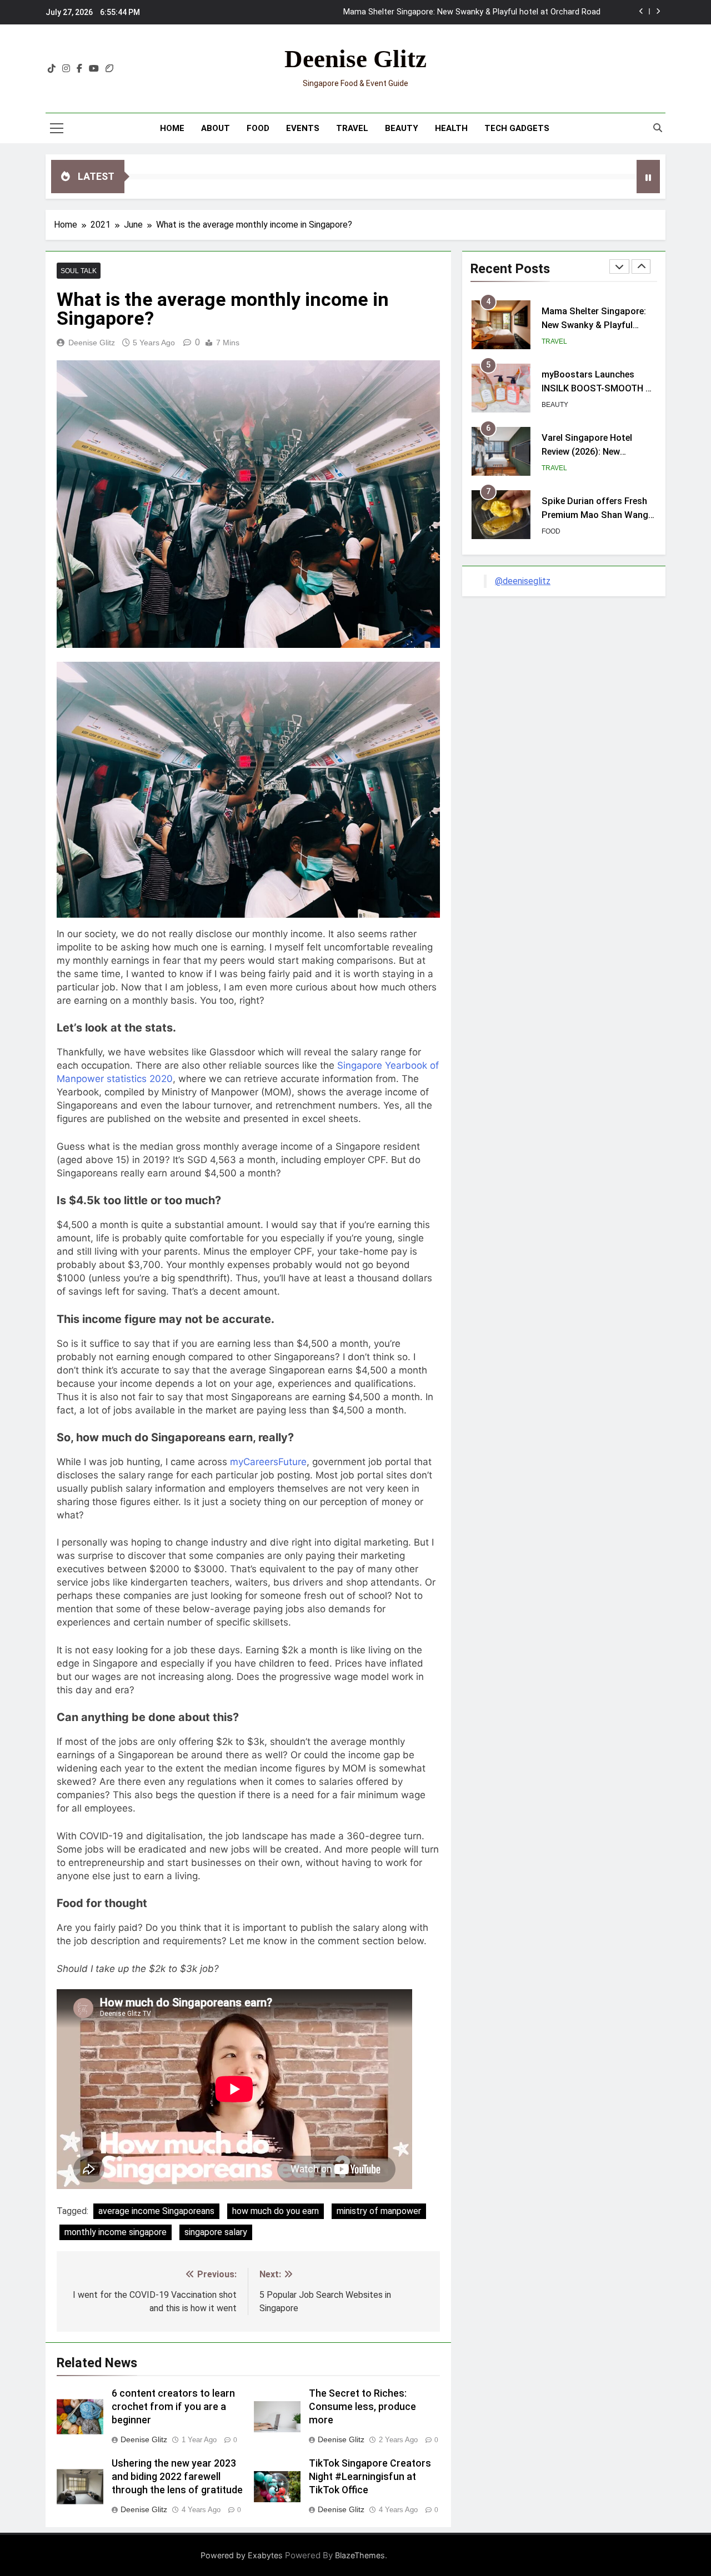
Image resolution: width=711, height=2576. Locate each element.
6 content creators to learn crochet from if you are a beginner (173, 2407)
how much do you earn (276, 2211)
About (216, 128)
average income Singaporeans (156, 2211)
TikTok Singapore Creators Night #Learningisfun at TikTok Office (370, 2477)
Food (258, 128)
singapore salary (216, 2232)
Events (303, 128)
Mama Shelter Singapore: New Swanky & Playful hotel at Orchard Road (472, 12)
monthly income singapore (116, 2232)
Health (451, 128)
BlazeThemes (360, 2555)
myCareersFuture (268, 1462)
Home (172, 128)
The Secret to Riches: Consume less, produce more (362, 2407)
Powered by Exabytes (242, 2555)
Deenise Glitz (355, 59)
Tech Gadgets (517, 128)
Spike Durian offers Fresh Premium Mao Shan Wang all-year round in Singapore (597, 515)
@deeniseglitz (523, 581)
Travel (352, 128)
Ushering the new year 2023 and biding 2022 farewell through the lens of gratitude (177, 2477)
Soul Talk (79, 271)
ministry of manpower (379, 2211)
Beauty (402, 128)
